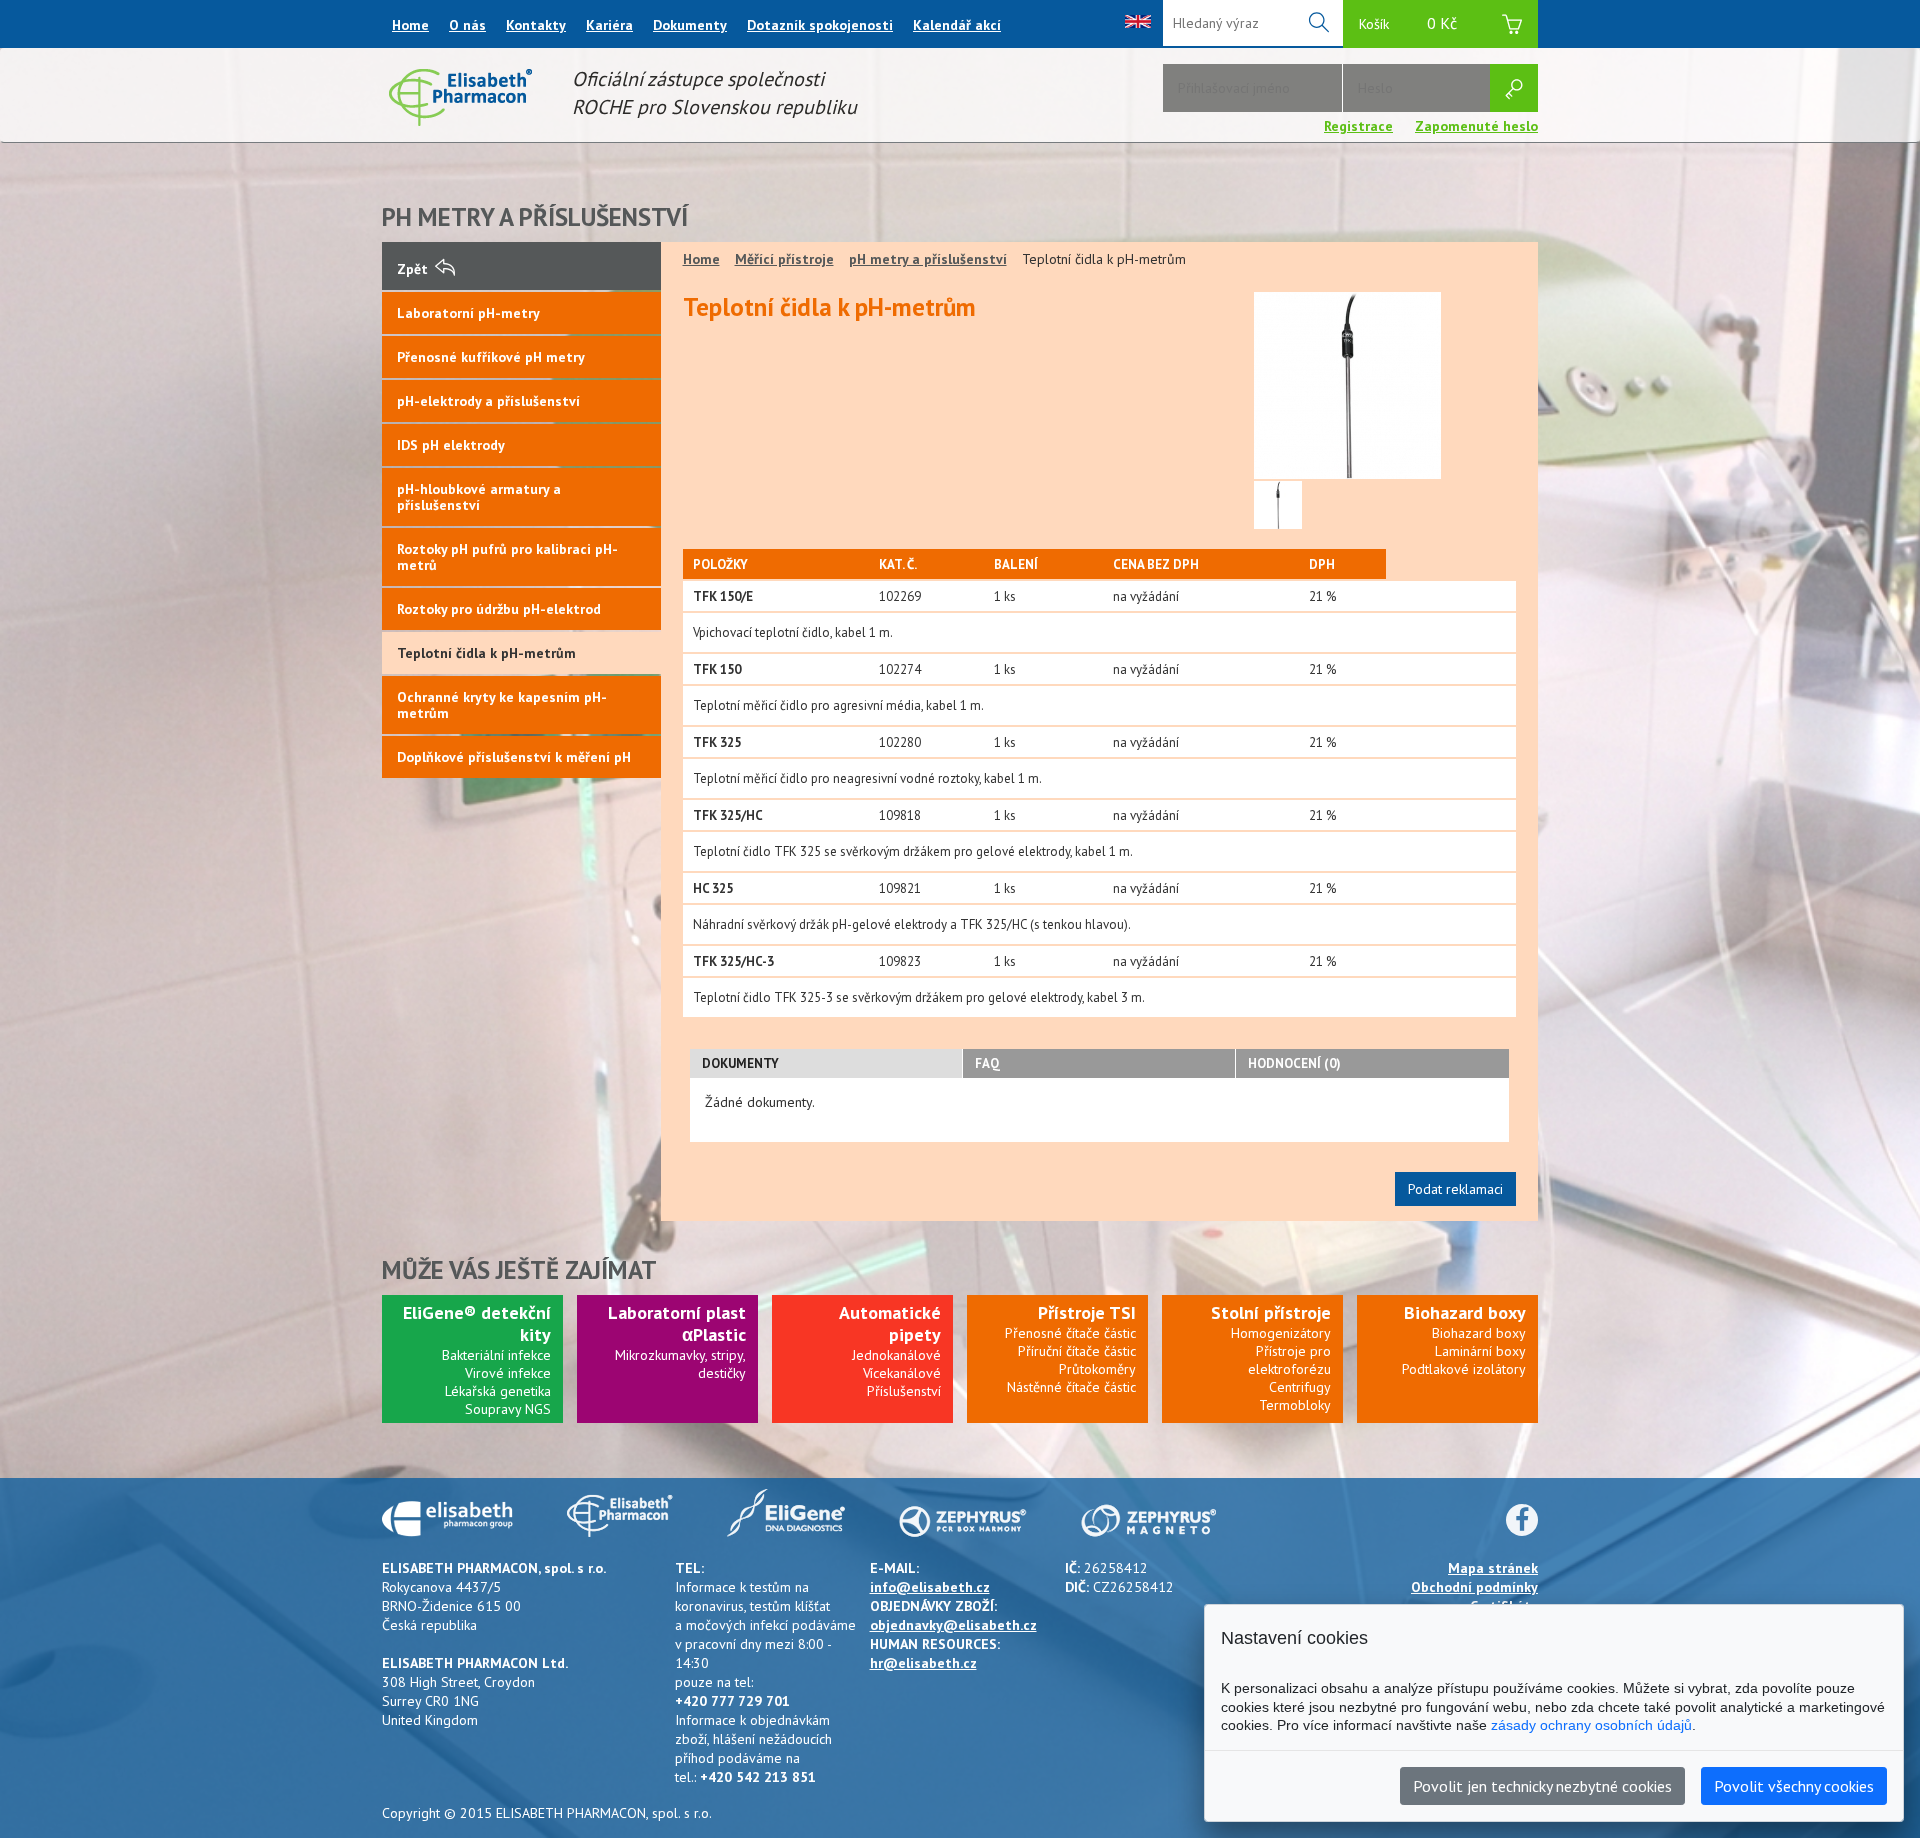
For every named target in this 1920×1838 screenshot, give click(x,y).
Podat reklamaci (1455, 1189)
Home (410, 25)
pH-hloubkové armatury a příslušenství (479, 497)
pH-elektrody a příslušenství (488, 401)
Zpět (412, 269)
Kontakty (536, 25)
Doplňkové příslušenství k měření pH (514, 757)
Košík (1408, 23)
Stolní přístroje (1271, 1312)
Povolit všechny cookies (1794, 1786)
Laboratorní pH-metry (468, 313)
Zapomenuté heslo (1476, 126)
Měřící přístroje (784, 259)
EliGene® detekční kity (477, 1323)
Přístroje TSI (1087, 1312)
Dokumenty (690, 25)
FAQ (987, 1063)
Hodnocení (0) (1294, 1063)
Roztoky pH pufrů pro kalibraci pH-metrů (507, 557)
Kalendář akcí (957, 25)
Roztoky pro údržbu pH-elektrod (499, 609)
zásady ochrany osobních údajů (1591, 1725)
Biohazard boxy (1465, 1312)
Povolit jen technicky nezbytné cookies (1542, 1786)
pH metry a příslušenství (928, 259)
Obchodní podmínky (1474, 1587)
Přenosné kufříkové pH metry (491, 357)
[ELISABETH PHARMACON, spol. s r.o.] (460, 121)
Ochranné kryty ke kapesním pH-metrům (502, 705)
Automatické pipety (890, 1323)
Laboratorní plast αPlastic (677, 1323)
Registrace (1358, 126)
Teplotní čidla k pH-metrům (486, 653)
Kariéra (609, 25)
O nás (467, 25)
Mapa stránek (1493, 1568)
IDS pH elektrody (451, 445)
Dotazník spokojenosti (820, 25)
